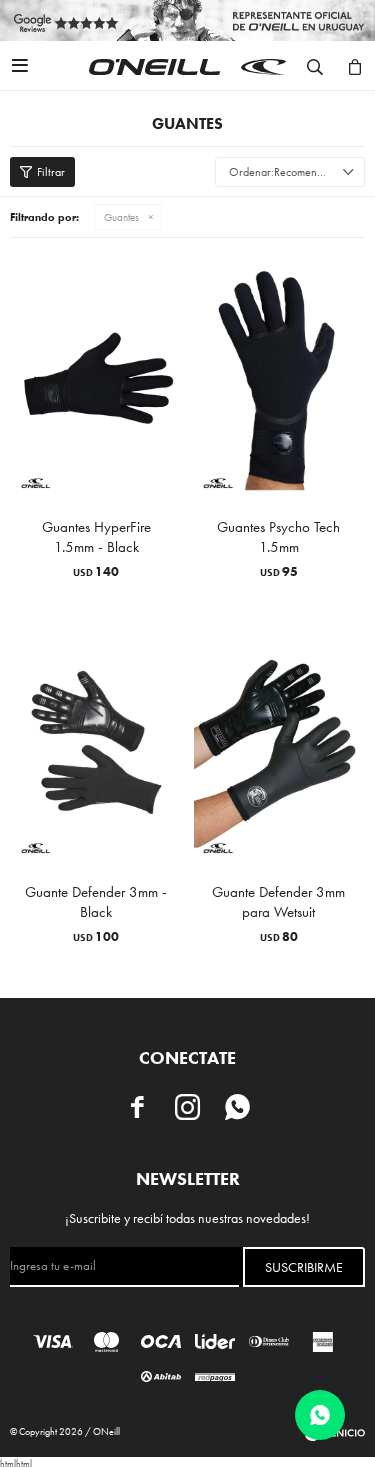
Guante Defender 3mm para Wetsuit (278, 902)
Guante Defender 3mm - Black (96, 902)
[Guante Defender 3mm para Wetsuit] (279, 742)
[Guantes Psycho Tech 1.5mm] (279, 377)
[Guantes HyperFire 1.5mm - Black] (96, 377)
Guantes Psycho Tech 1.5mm (278, 537)
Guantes (121, 217)
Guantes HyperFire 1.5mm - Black (96, 537)
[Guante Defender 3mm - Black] (96, 742)
